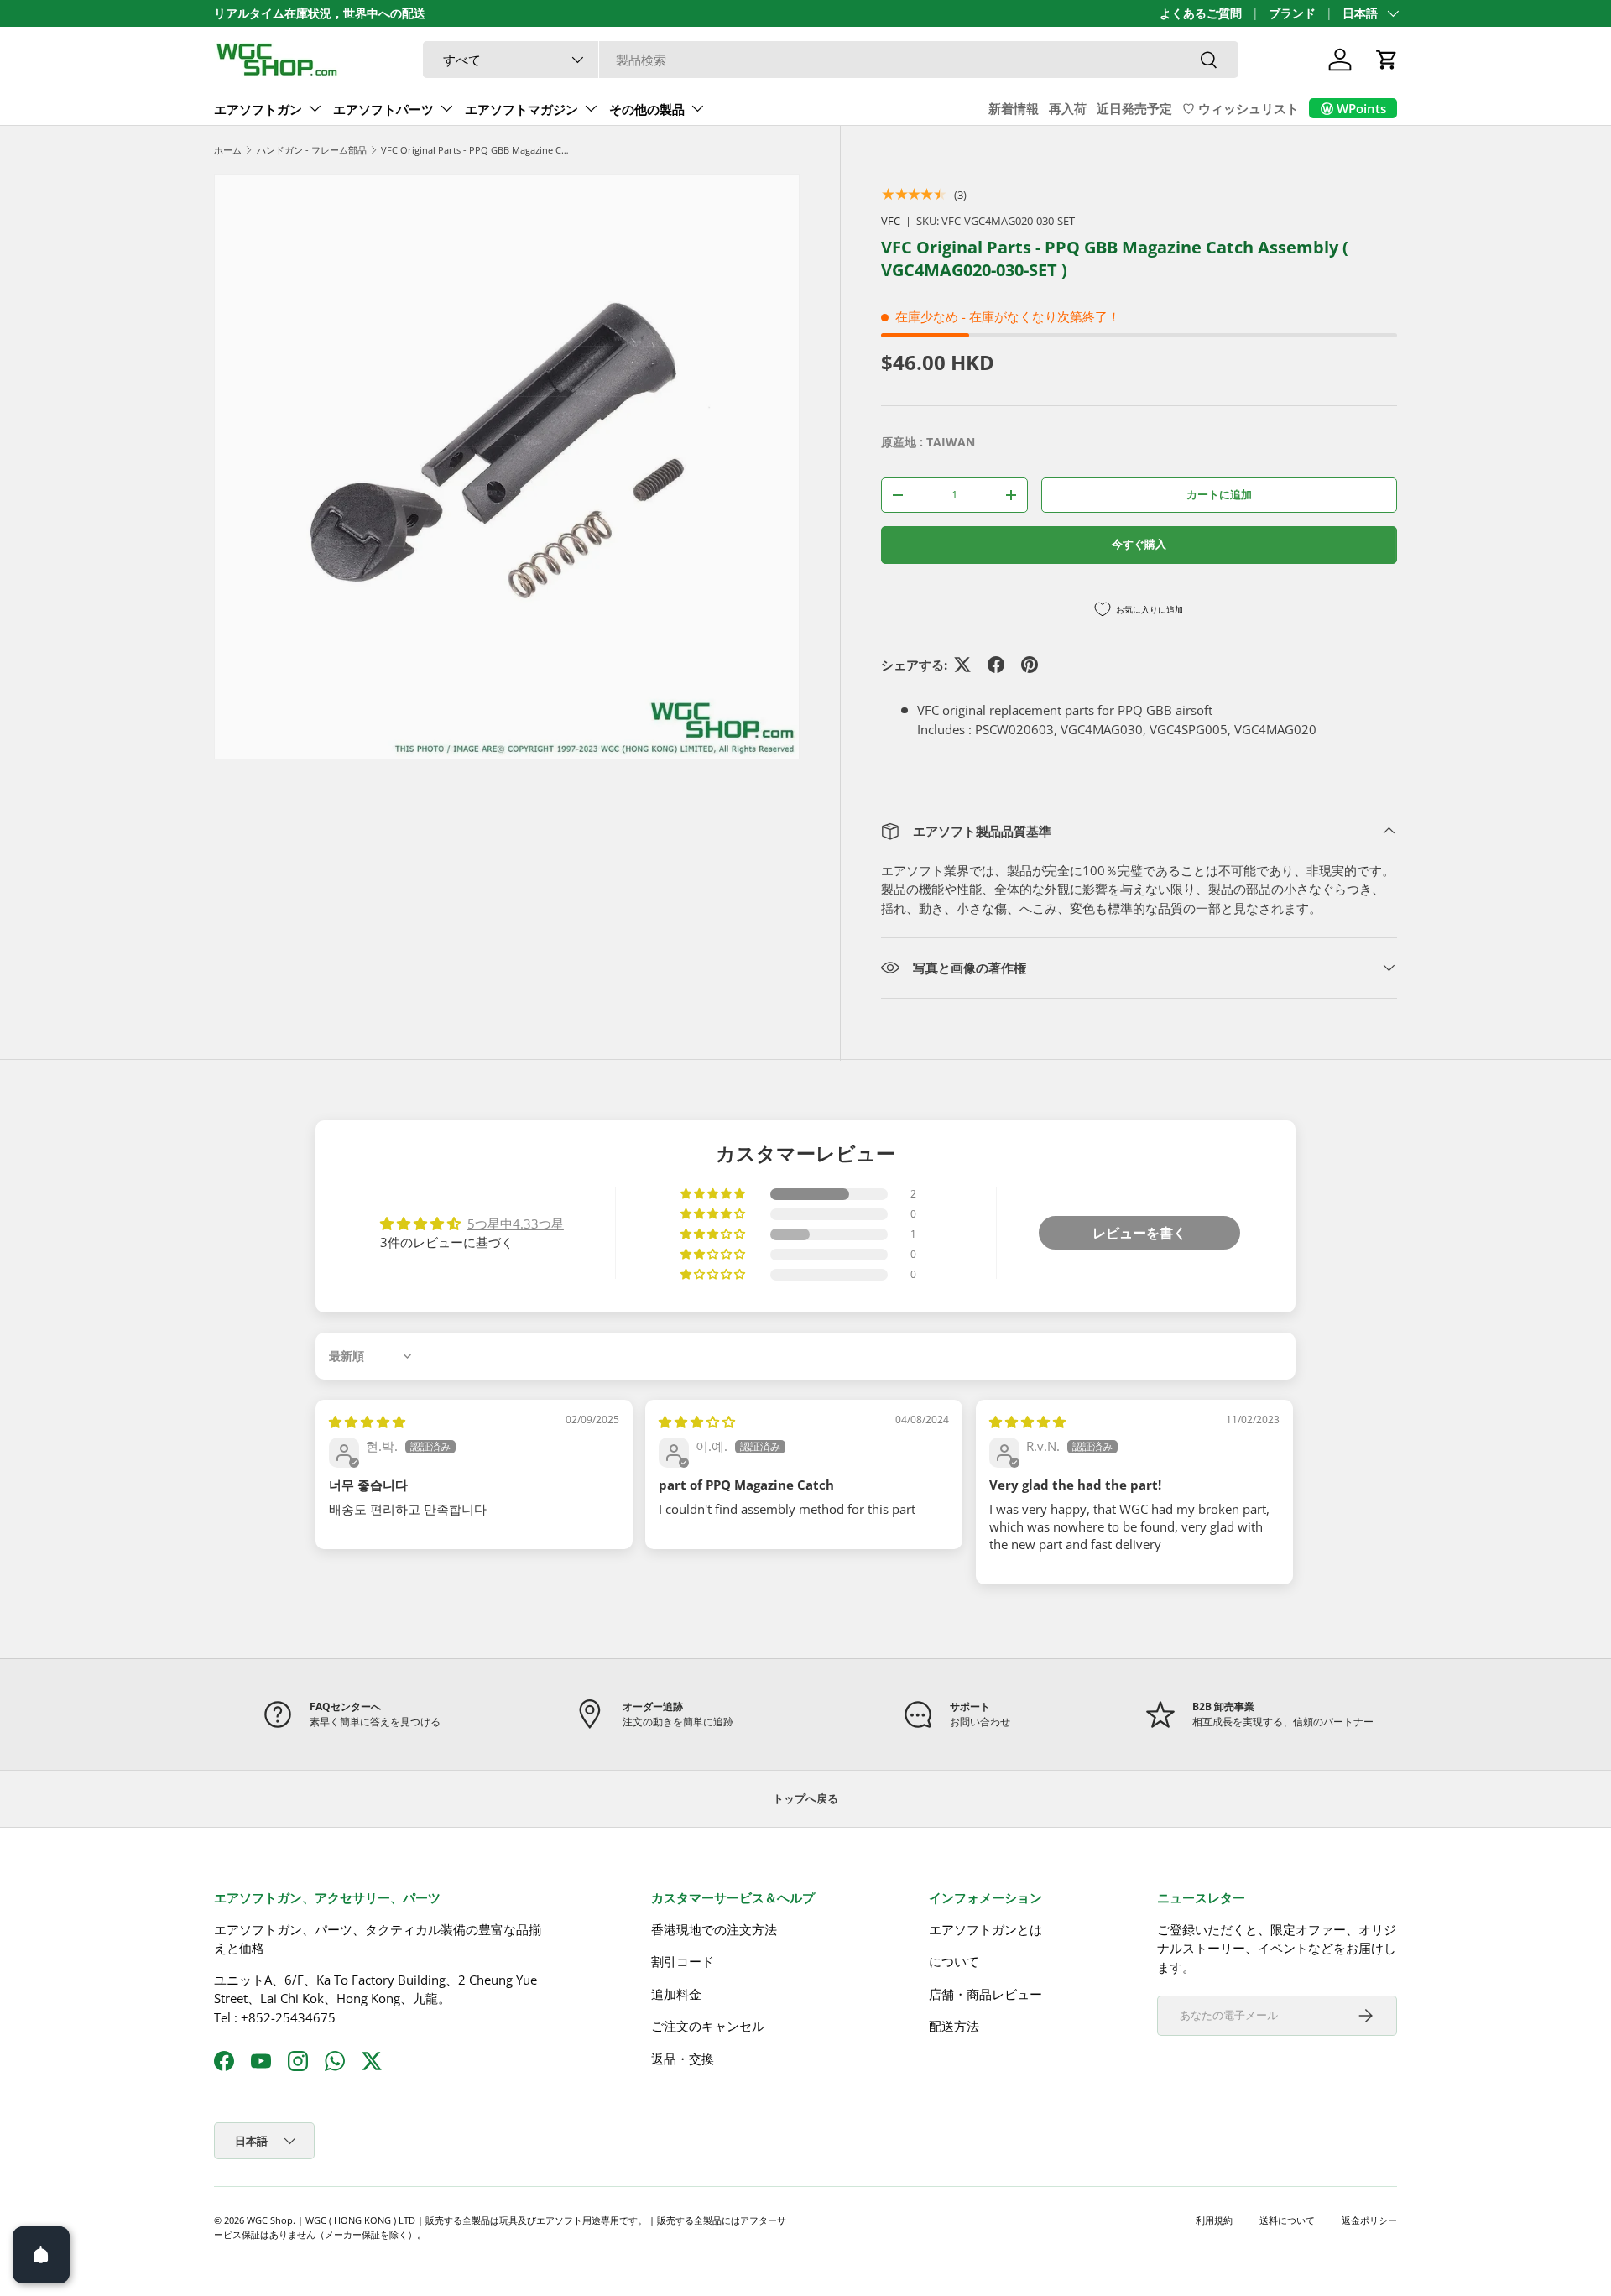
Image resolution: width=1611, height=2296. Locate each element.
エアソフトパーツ (383, 109)
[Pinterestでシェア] (1030, 665)
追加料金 (676, 1994)
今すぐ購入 (1139, 544)
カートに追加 (1219, 494)
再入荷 (1068, 108)
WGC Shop (270, 2220)
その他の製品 (647, 109)
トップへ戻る (805, 1798)
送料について (1287, 2220)
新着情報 (1014, 108)
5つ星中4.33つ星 (516, 1224)
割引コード (683, 1961)
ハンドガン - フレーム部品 (312, 150)
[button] (1387, 60)
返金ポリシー (1369, 2220)
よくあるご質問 (1201, 13)
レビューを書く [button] (1139, 1233)
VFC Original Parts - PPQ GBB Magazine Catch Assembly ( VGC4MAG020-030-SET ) (475, 150)
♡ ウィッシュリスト (1241, 108)
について (954, 1961)
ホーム (228, 150)
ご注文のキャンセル (708, 2026)
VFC (891, 221)
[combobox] (831, 60)
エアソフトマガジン (521, 109)
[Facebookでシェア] (996, 665)
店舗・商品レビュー (985, 1994)
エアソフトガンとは (985, 1929)
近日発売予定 (1134, 108)
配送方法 (954, 2026)
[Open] (41, 2255)
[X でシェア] (962, 665)
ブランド (1292, 13)
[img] (367, 1422)
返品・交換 (683, 2059)
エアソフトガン (258, 109)
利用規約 (1214, 2220)
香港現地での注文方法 (714, 1929)
